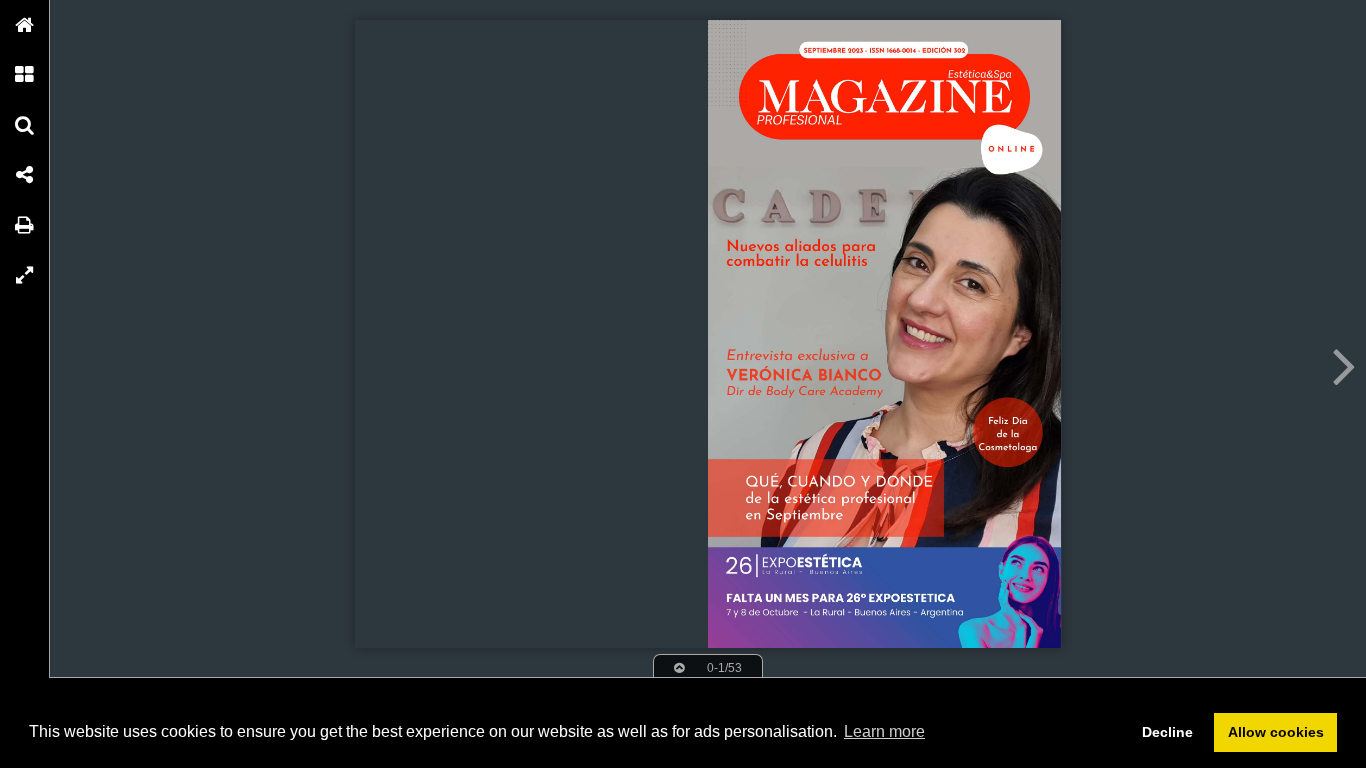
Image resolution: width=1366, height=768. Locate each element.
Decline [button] (1167, 732)
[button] (25, 25)
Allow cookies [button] (1276, 732)
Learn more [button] (884, 731)
